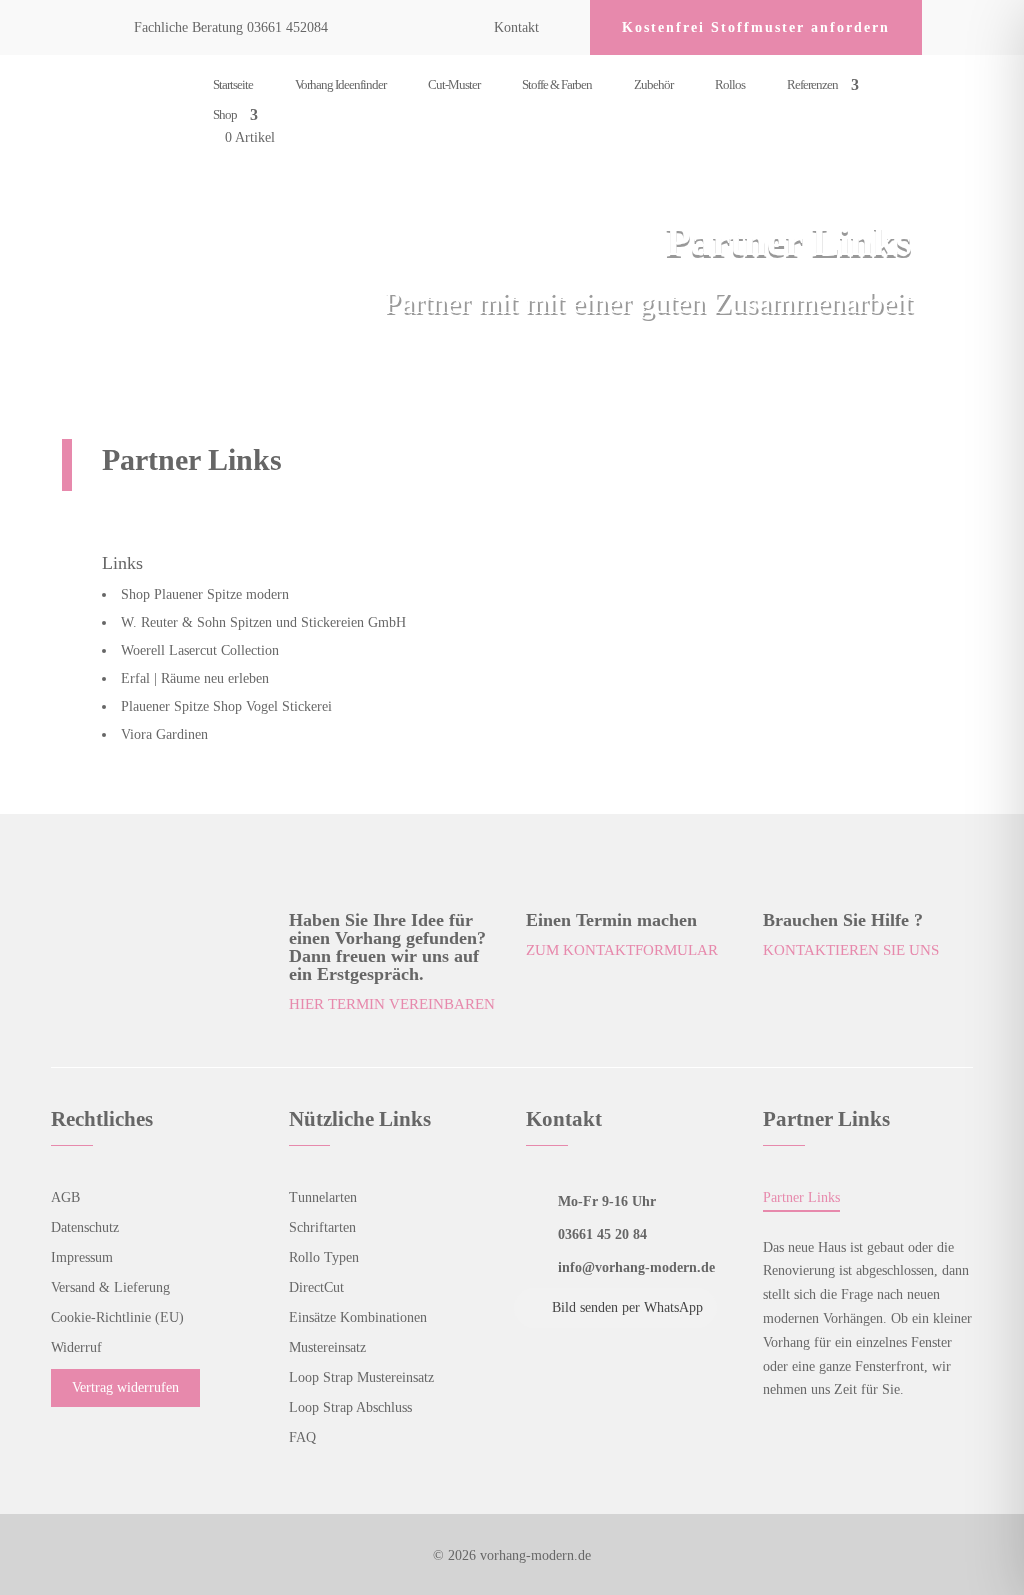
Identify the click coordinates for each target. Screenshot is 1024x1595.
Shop (225, 115)
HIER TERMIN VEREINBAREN (392, 1004)
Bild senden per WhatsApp (627, 1307)
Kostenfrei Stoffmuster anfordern (756, 27)
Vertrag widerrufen (125, 1387)
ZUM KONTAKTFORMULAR (622, 950)
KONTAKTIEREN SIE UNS (851, 950)
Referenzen (812, 85)
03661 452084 (287, 27)
